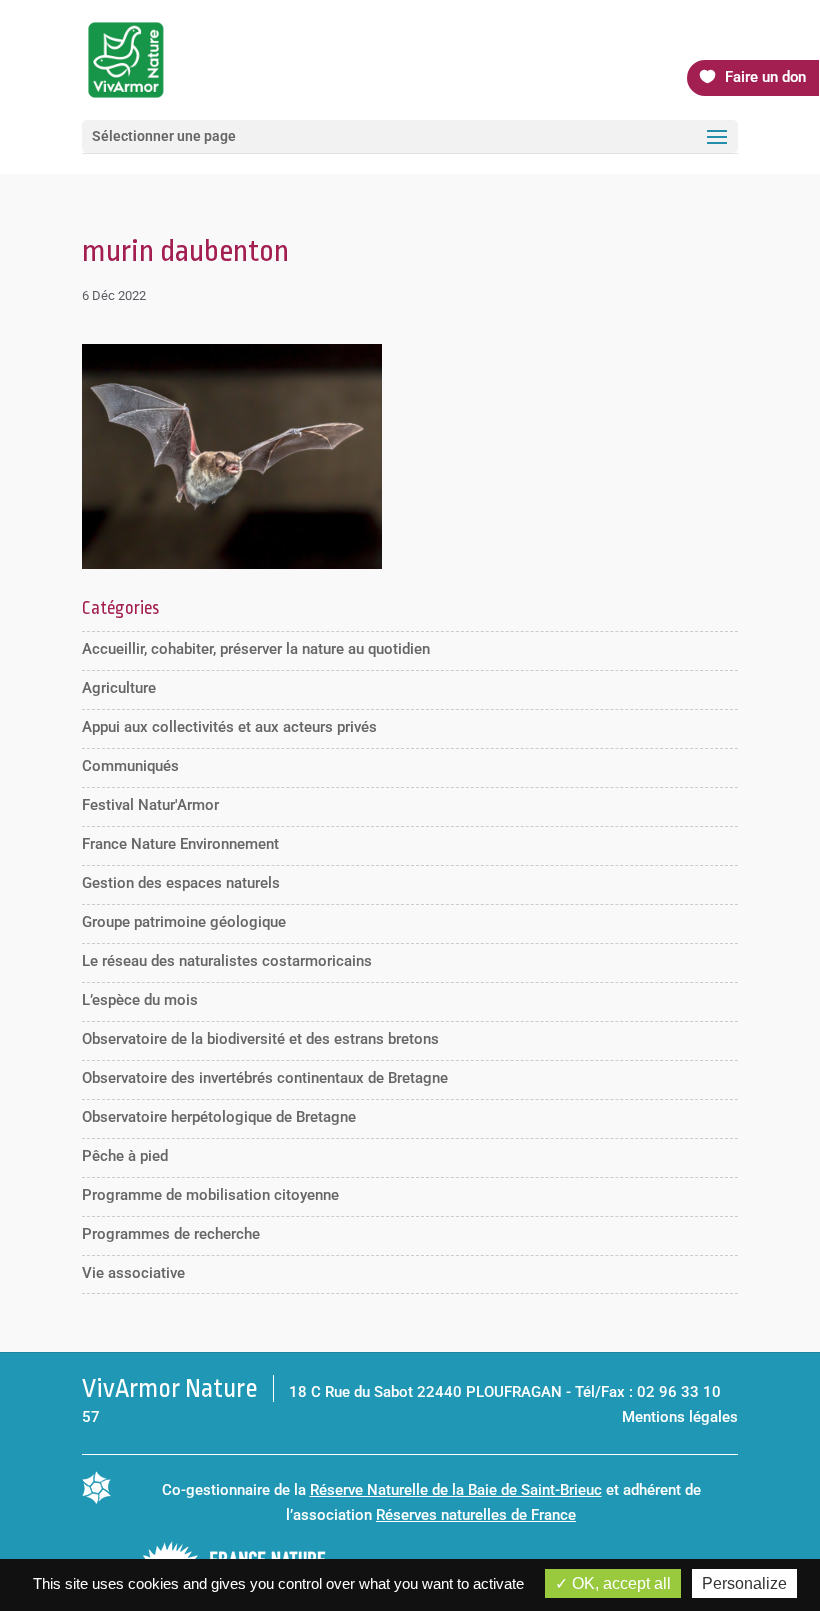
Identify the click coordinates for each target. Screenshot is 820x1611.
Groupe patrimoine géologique (184, 922)
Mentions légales (680, 1417)
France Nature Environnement (180, 844)
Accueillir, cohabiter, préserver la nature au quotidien (256, 649)
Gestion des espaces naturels (181, 883)
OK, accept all (619, 1583)
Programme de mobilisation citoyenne (210, 1195)
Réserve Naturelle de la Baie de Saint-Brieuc (456, 1490)
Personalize (744, 1583)
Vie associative (133, 1273)
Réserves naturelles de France (476, 1515)
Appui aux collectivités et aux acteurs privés (229, 727)
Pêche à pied (125, 1156)
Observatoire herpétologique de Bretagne (219, 1117)
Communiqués (130, 766)
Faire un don (765, 77)
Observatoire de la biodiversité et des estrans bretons (260, 1039)
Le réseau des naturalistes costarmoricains (227, 961)
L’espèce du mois (140, 1000)
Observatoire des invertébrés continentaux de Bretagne (265, 1078)
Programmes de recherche (171, 1234)
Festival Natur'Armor (150, 805)
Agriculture (119, 688)
